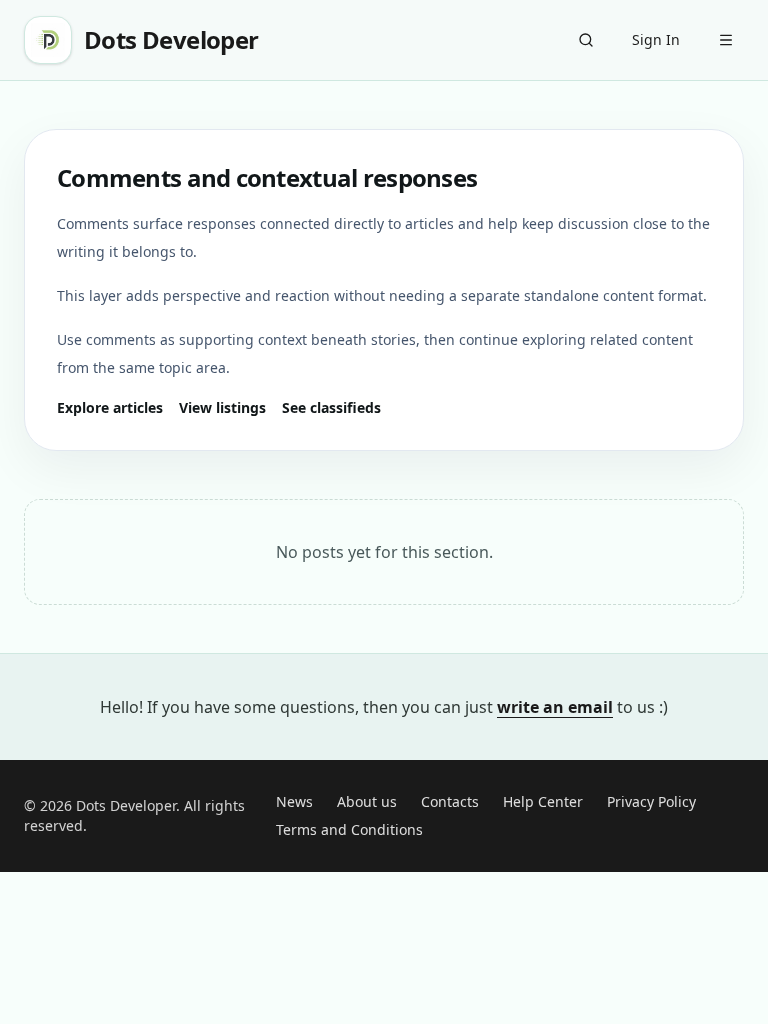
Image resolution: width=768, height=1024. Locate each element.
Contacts (450, 801)
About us (367, 801)
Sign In (656, 39)
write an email (555, 707)
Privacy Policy (651, 801)
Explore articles (110, 407)
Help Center (543, 801)
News (294, 801)
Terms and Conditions (349, 829)
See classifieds (331, 407)
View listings (222, 407)
